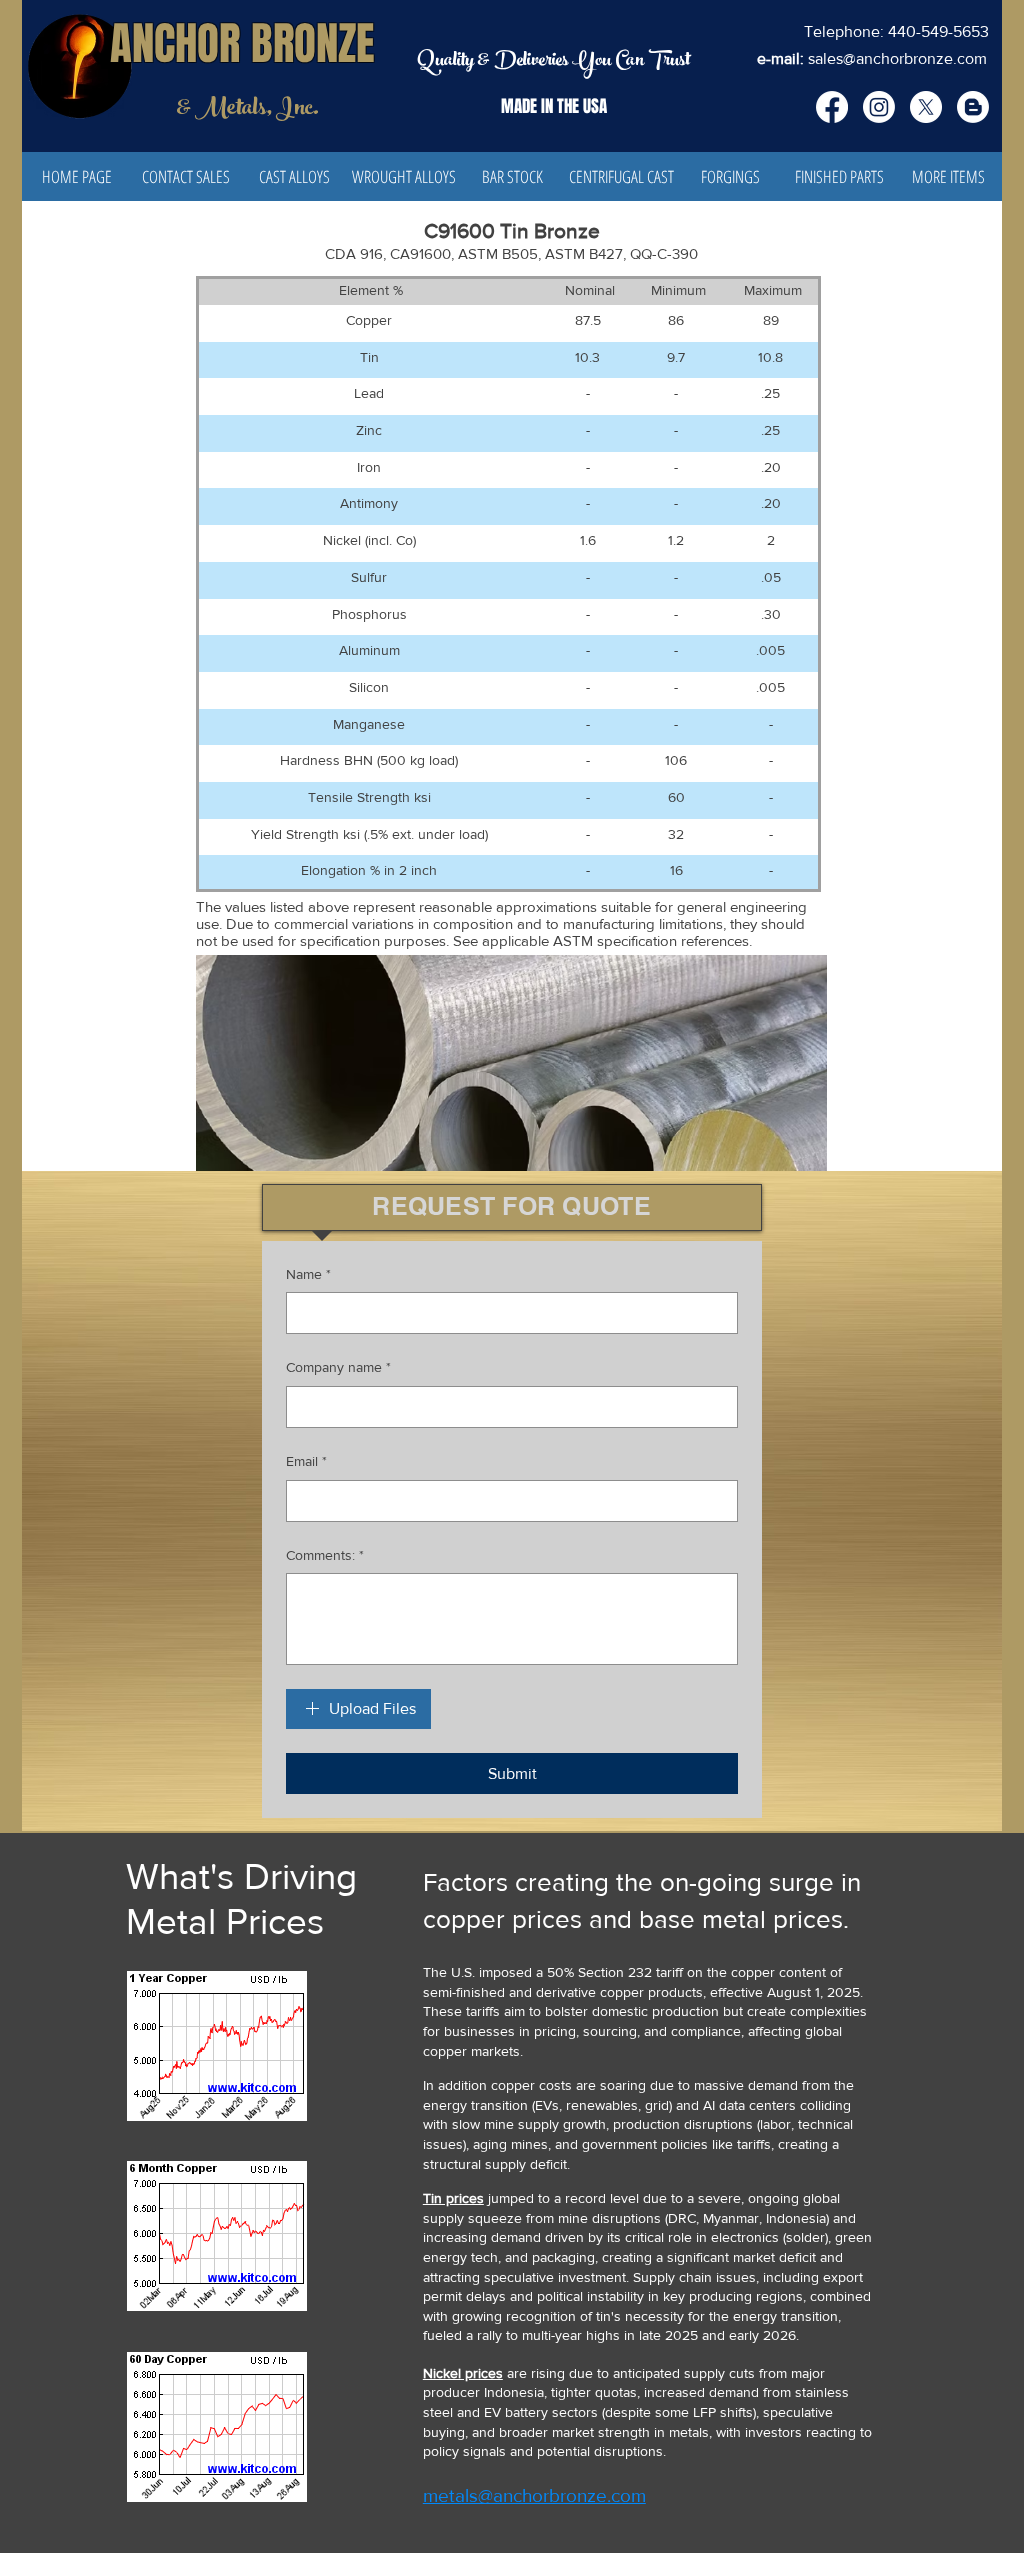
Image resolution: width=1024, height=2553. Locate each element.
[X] (926, 107)
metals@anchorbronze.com (534, 2495)
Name (308, 1274)
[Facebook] (832, 107)
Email (306, 1461)
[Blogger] (973, 107)
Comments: (325, 1555)
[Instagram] (879, 107)
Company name (338, 1367)
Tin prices (453, 2198)
